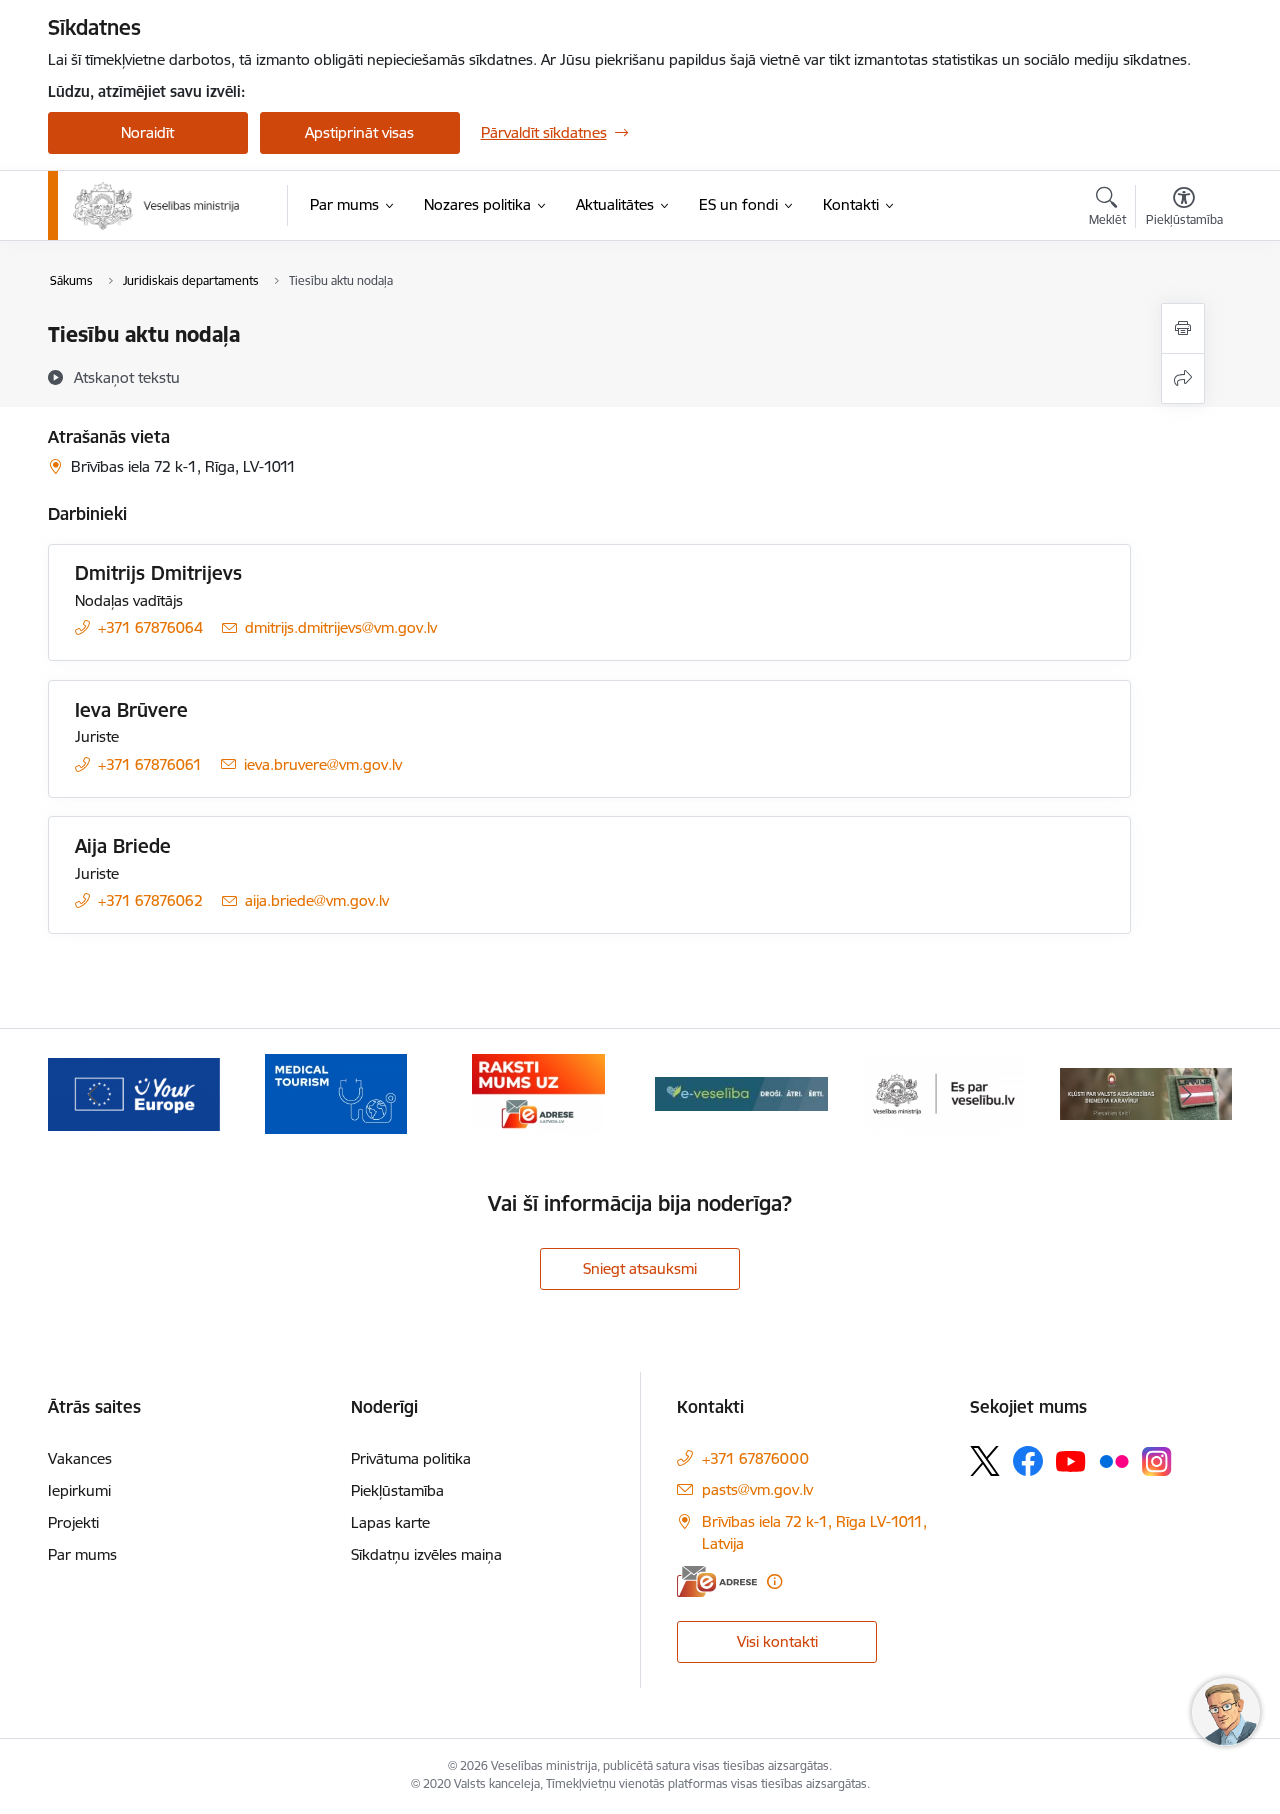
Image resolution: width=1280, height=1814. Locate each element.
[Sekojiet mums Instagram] (1157, 1461)
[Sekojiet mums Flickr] (1114, 1460)
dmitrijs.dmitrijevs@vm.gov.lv (341, 627)
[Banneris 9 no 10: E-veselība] (741, 1092)
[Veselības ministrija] (156, 206)
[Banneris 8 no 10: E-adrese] (538, 1092)
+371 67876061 (150, 764)
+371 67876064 (150, 627)
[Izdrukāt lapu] (1183, 328)
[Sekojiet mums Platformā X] (985, 1461)
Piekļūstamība (397, 1490)
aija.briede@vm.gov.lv (317, 900)
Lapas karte (390, 1522)
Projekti (73, 1522)
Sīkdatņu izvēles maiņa (426, 1554)
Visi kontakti (777, 1641)
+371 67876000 (755, 1458)
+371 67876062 (150, 900)
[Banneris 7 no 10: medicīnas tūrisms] (336, 1092)
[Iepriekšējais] (94, 1094)
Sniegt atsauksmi (640, 1268)
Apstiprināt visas (359, 132)
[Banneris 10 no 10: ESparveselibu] (944, 1092)
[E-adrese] (717, 1581)
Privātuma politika (411, 1458)
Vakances (80, 1458)
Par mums (82, 1554)
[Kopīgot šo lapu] (1183, 378)
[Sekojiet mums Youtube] (1071, 1460)
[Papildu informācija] (774, 1581)
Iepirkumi (79, 1490)
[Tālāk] (1187, 1094)
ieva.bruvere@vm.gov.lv (323, 764)
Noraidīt (147, 132)
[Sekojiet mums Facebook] (1028, 1461)
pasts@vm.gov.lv (757, 1489)
